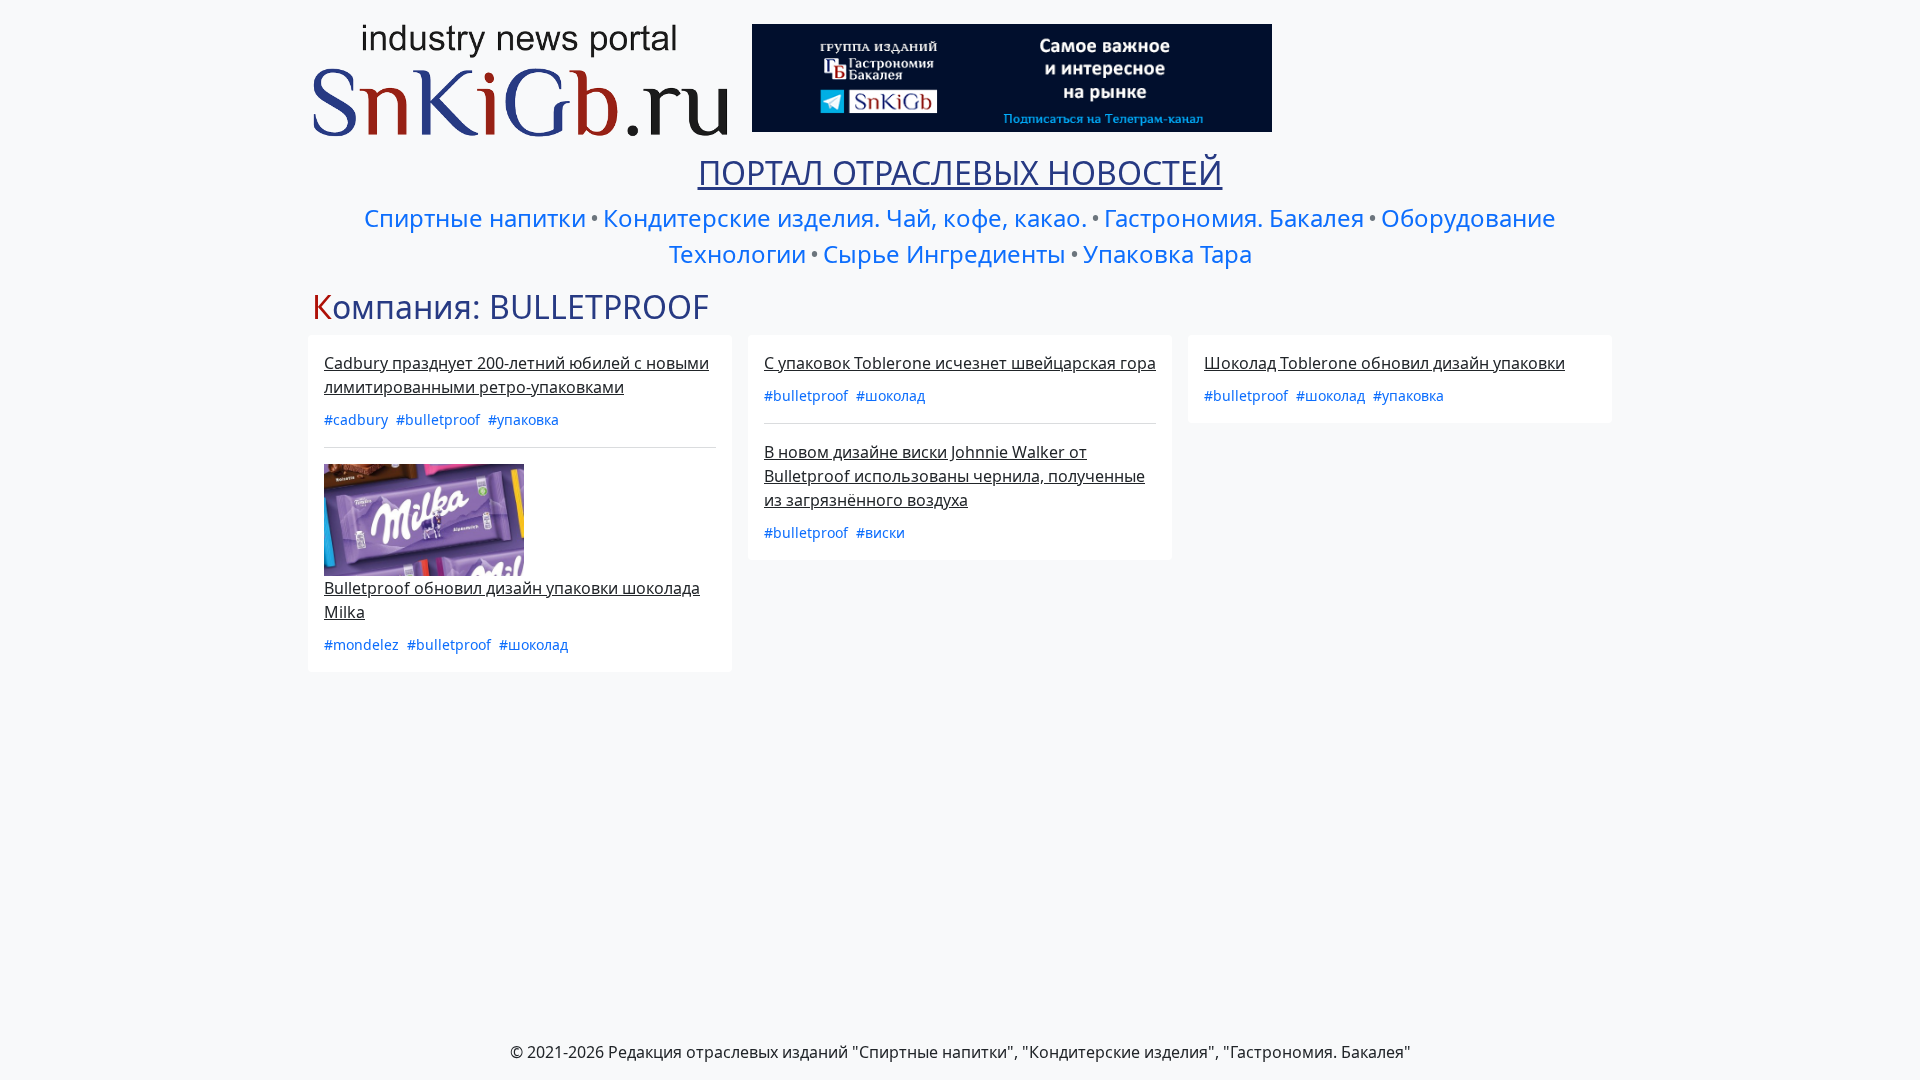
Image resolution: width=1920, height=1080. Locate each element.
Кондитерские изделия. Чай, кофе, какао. (845, 217)
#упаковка (523, 419)
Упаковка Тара (1167, 253)
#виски (880, 532)
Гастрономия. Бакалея (1234, 217)
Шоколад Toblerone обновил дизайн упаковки (1384, 363)
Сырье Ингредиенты (944, 253)
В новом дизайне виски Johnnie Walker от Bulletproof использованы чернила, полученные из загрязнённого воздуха (954, 476)
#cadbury (358, 419)
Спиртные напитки (475, 217)
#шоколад (533, 644)
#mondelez (363, 644)
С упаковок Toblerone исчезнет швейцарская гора (960, 363)
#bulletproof (440, 419)
